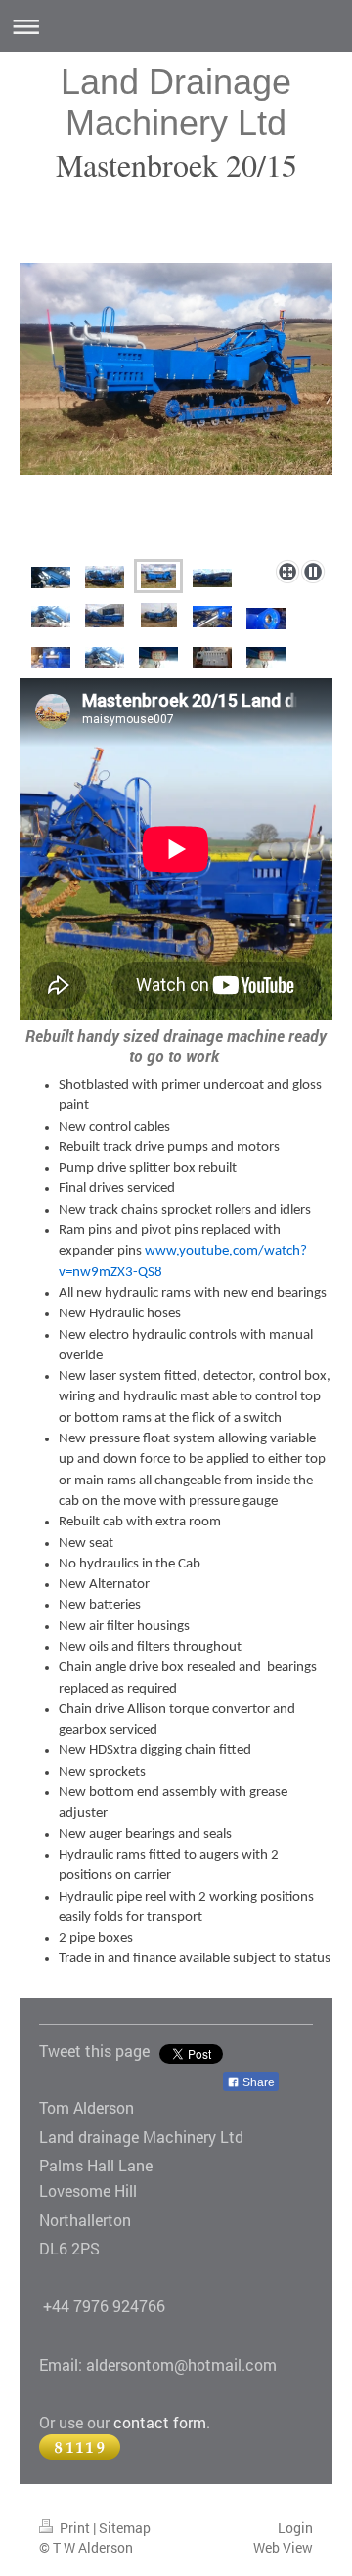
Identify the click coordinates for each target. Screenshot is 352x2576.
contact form (160, 2422)
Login (295, 2528)
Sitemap (125, 2528)
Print (75, 2528)
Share (257, 2082)
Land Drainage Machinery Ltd (176, 102)
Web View (283, 2547)
